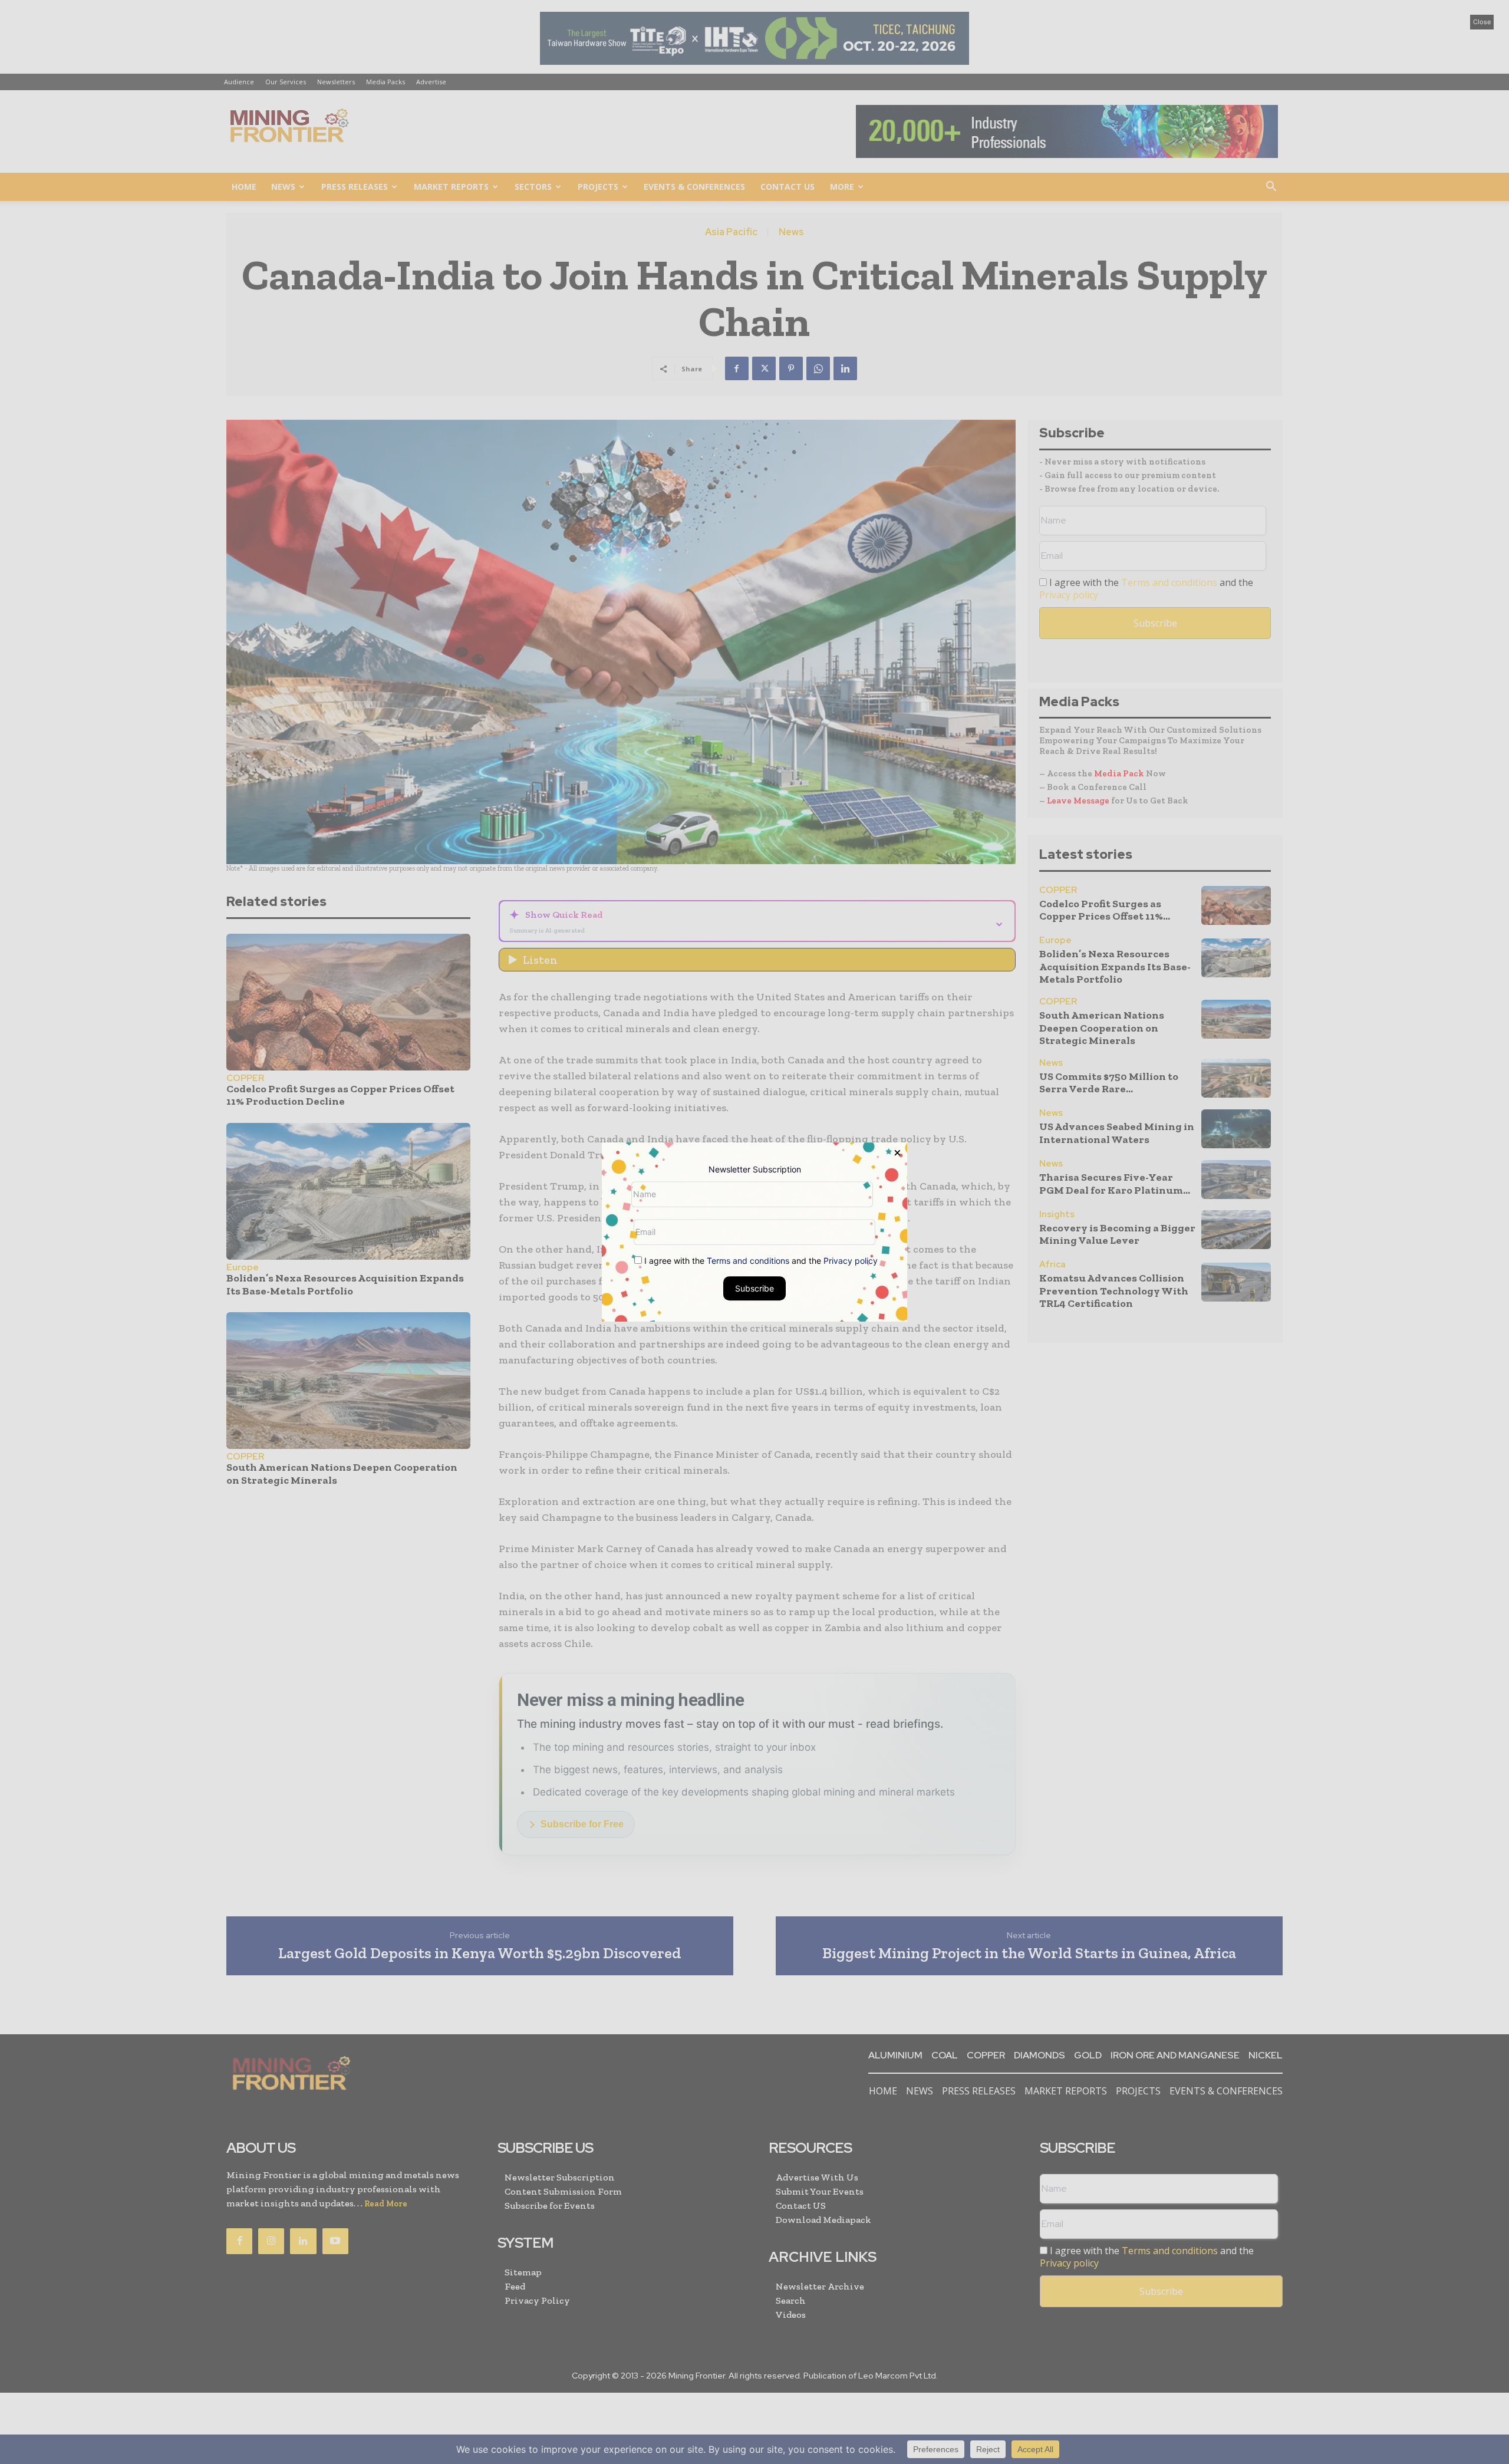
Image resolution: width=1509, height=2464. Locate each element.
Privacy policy (851, 1261)
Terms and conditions (748, 1261)
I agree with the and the (760, 1261)
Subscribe (754, 1288)
